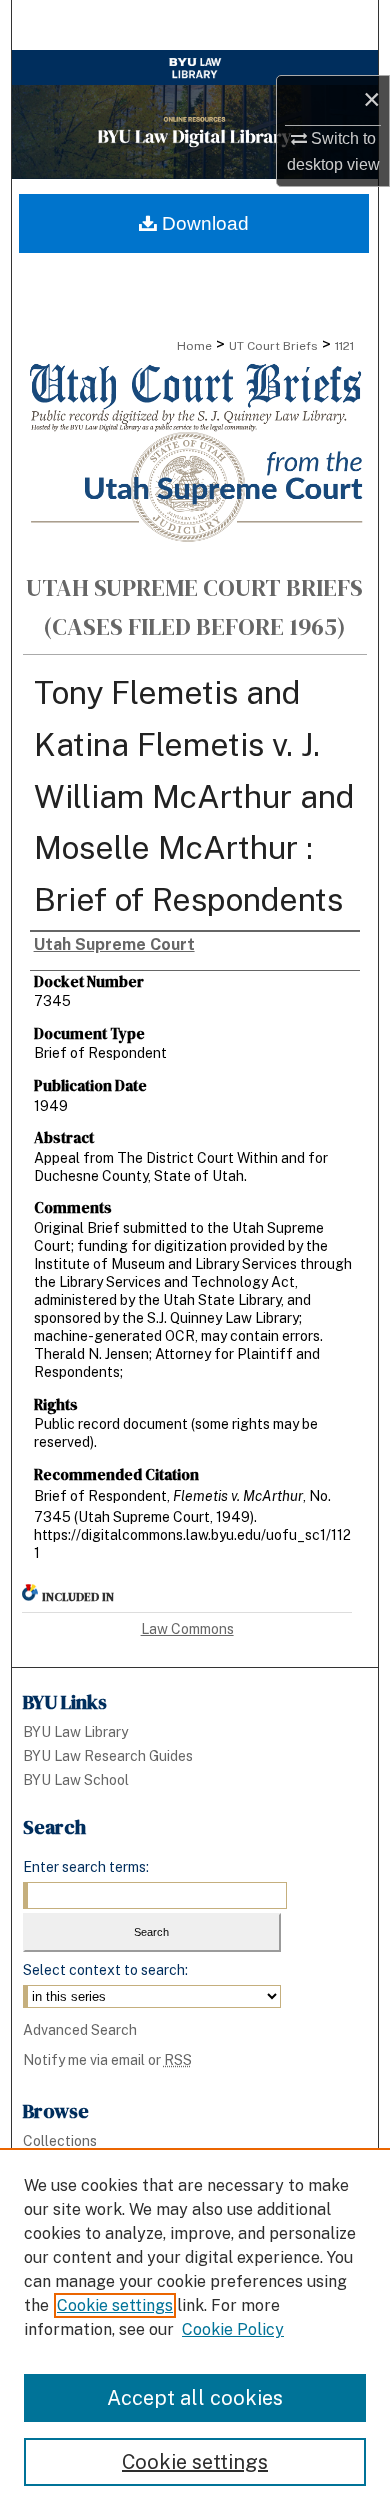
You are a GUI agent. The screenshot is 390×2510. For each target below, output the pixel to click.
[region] (195, 2329)
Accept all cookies (195, 2398)
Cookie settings (115, 2305)
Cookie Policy (233, 2329)
